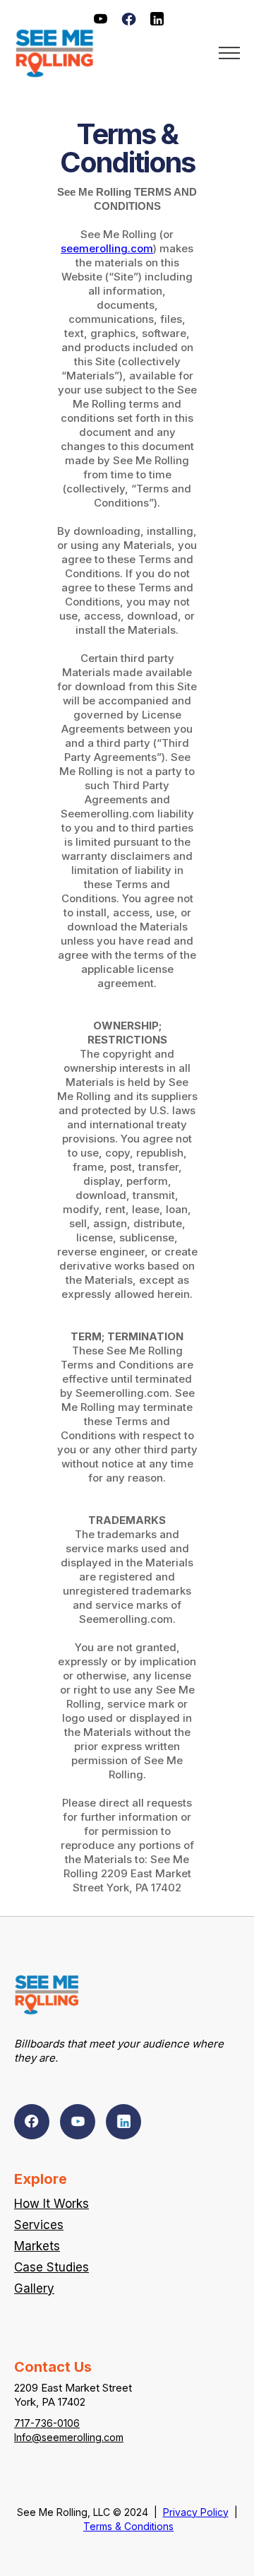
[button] (225, 53)
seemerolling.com (107, 248)
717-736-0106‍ (47, 2423)
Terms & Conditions (128, 2526)
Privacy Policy (196, 2512)
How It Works (52, 2204)
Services (39, 2225)
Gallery (34, 2288)
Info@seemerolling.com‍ (69, 2437)
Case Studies (52, 2267)
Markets (37, 2246)
